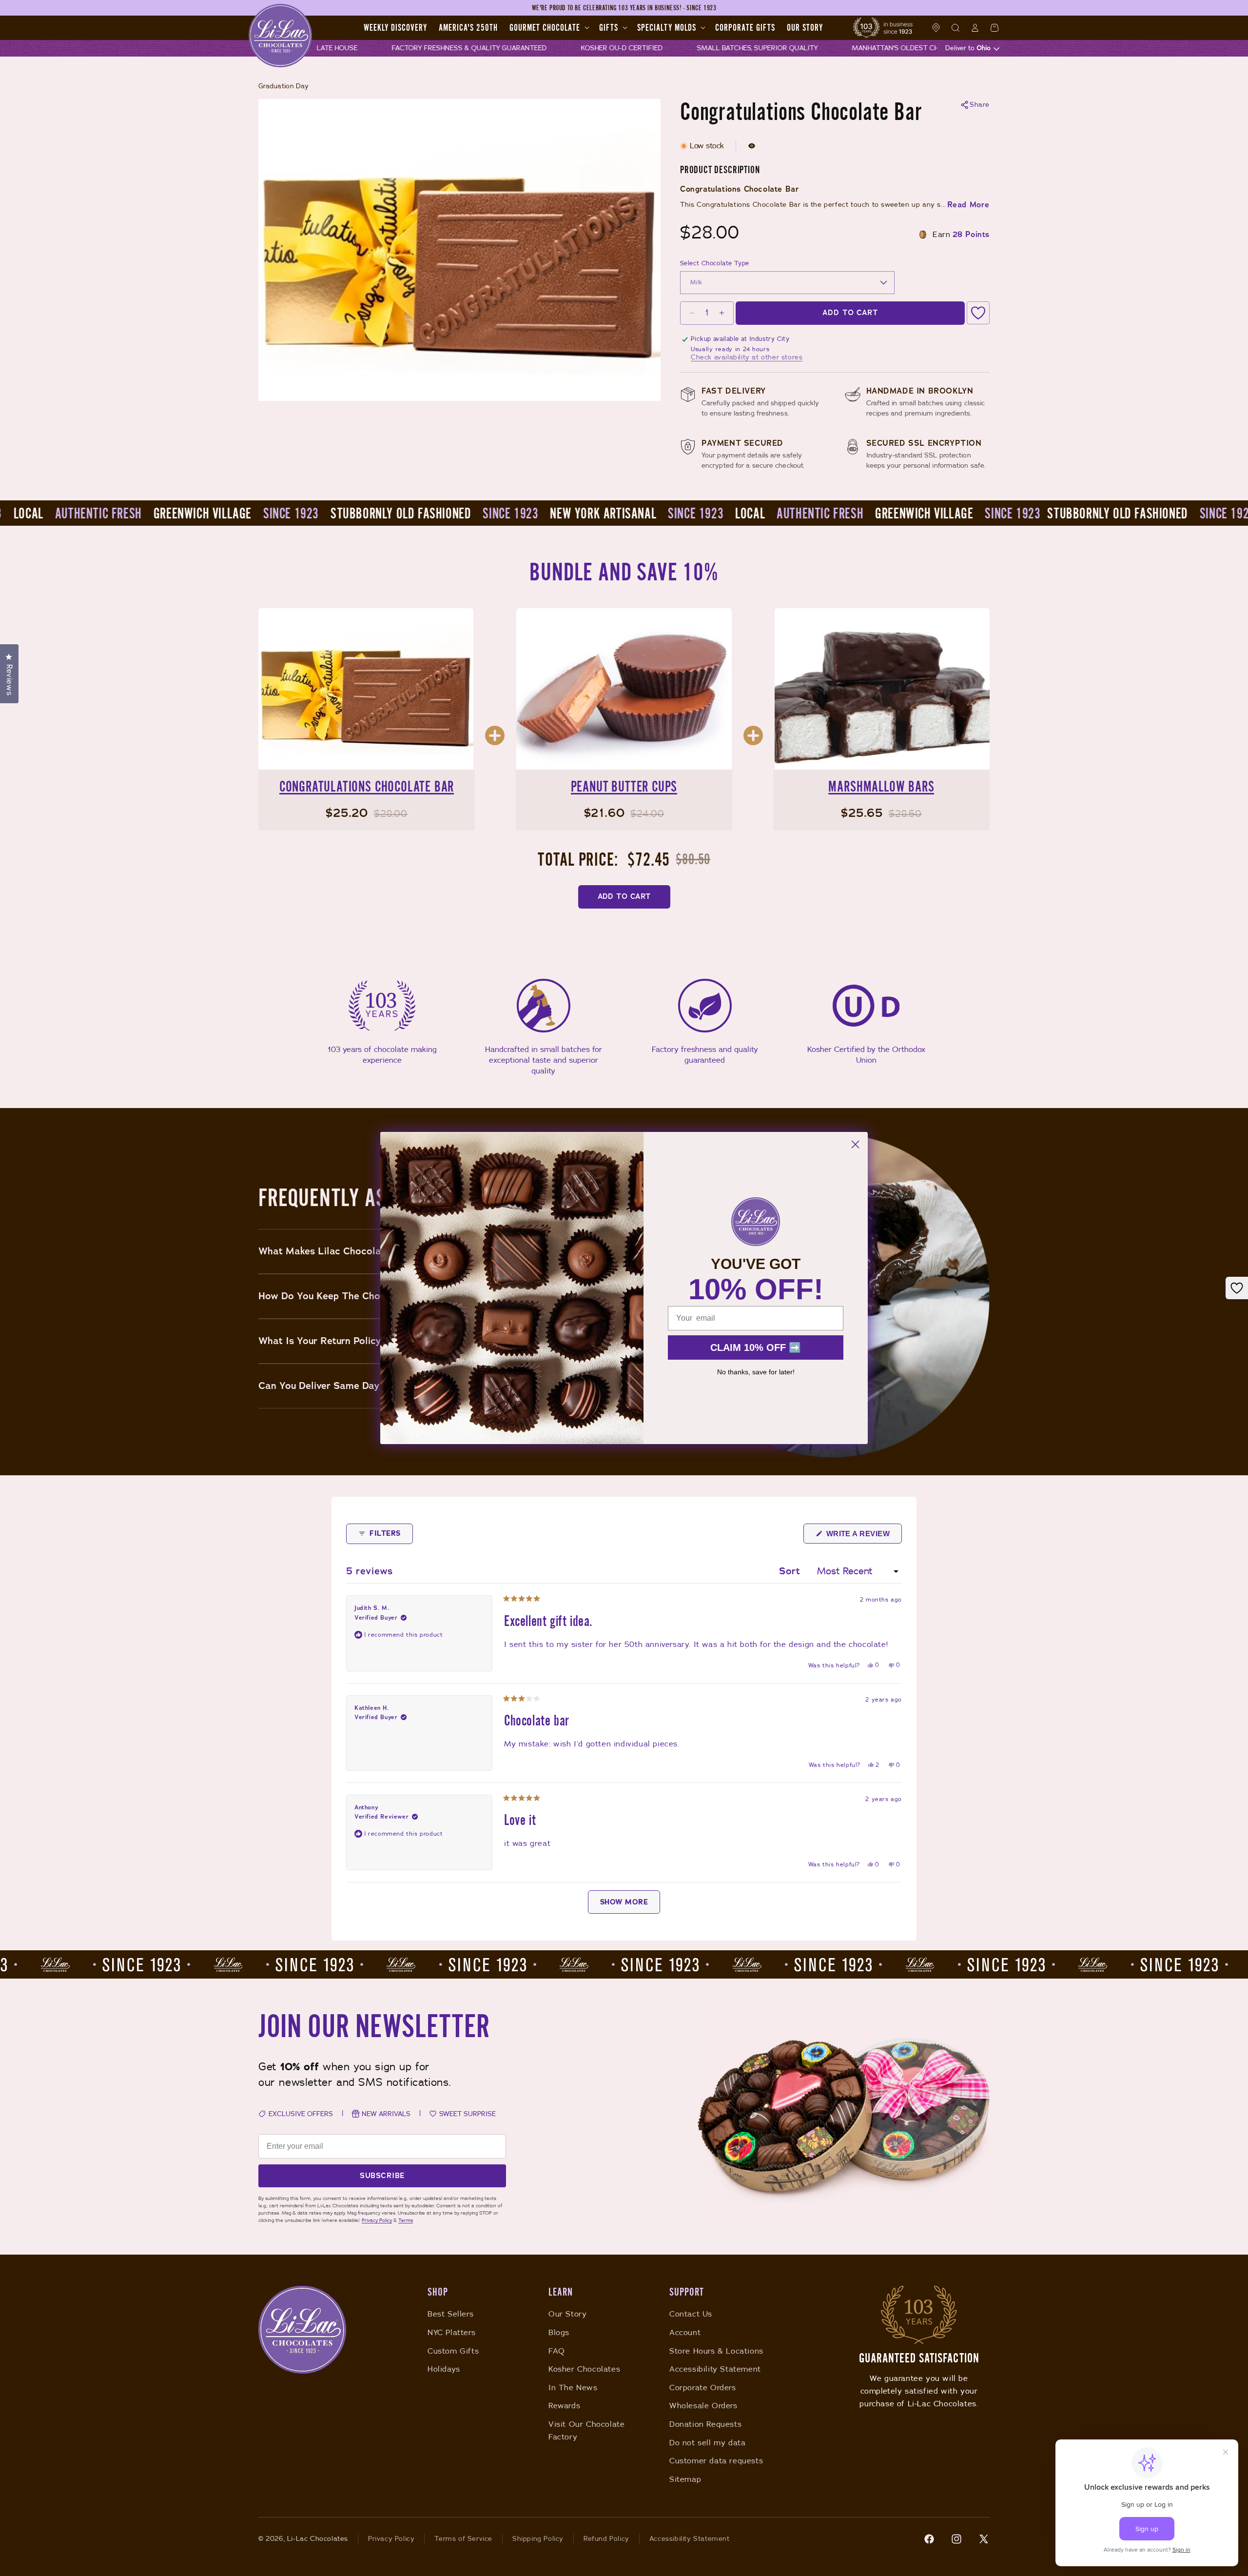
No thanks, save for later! (756, 1372)
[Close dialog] (855, 1144)
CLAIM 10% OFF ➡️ (756, 1347)
